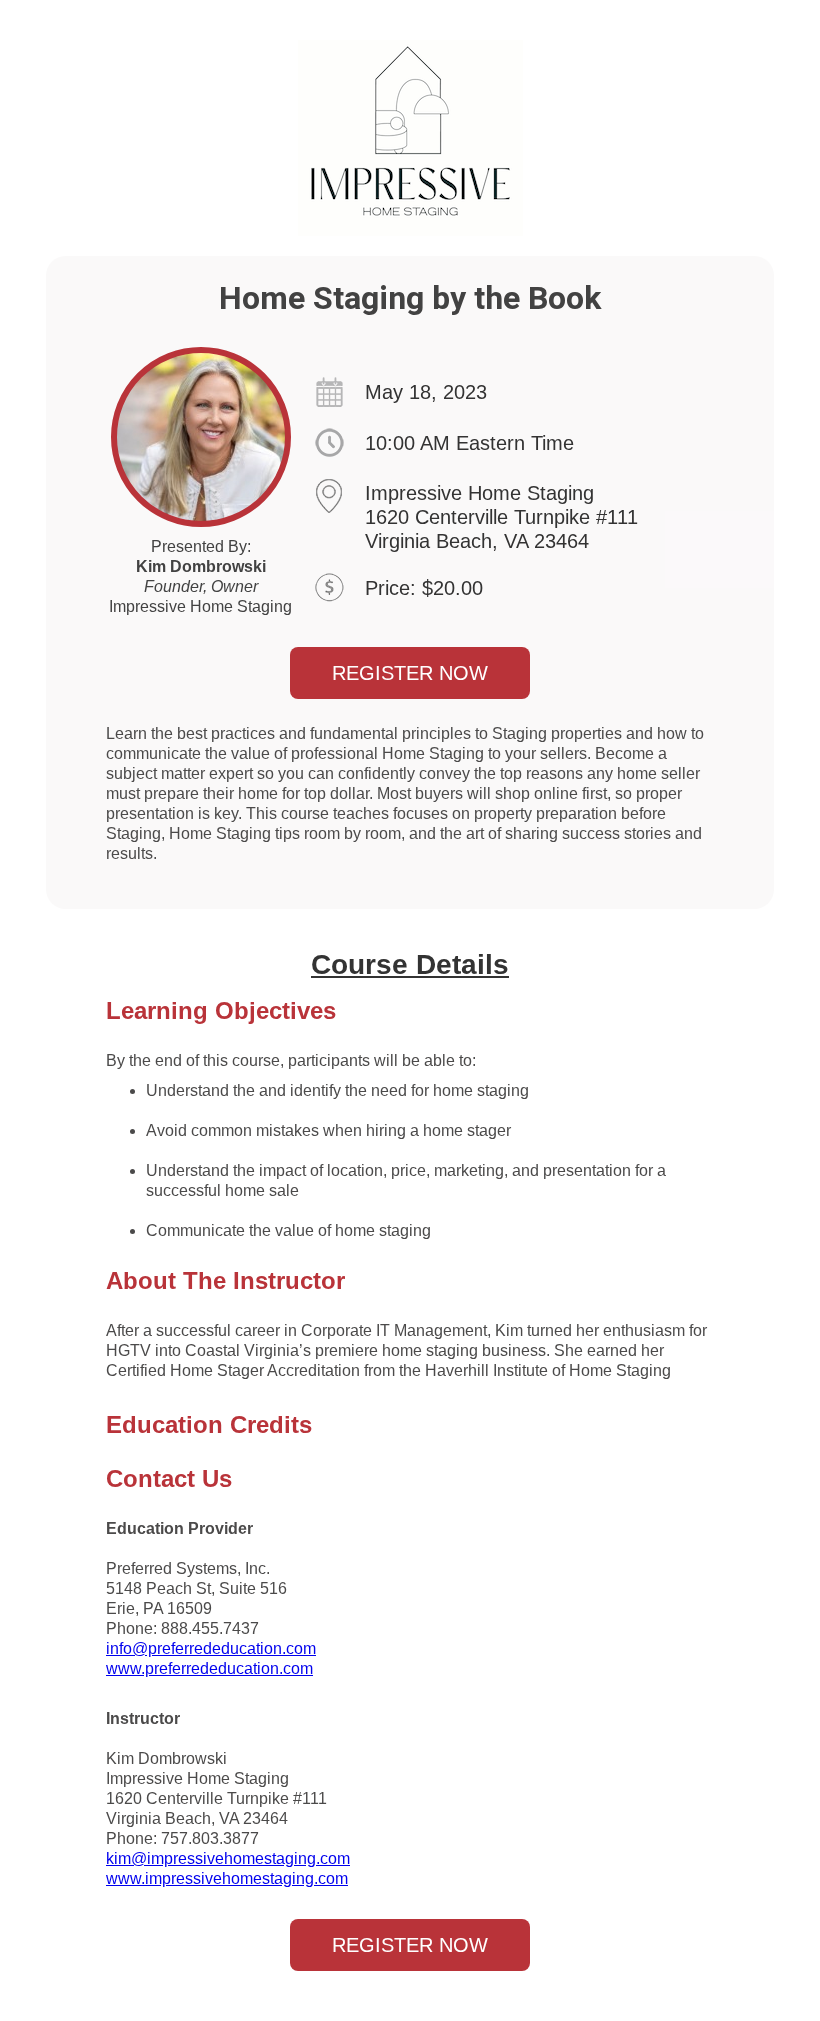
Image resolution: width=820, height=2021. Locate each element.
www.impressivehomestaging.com (227, 1878)
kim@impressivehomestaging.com (228, 1858)
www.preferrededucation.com (209, 1668)
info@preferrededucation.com (211, 1648)
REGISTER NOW (410, 673)
